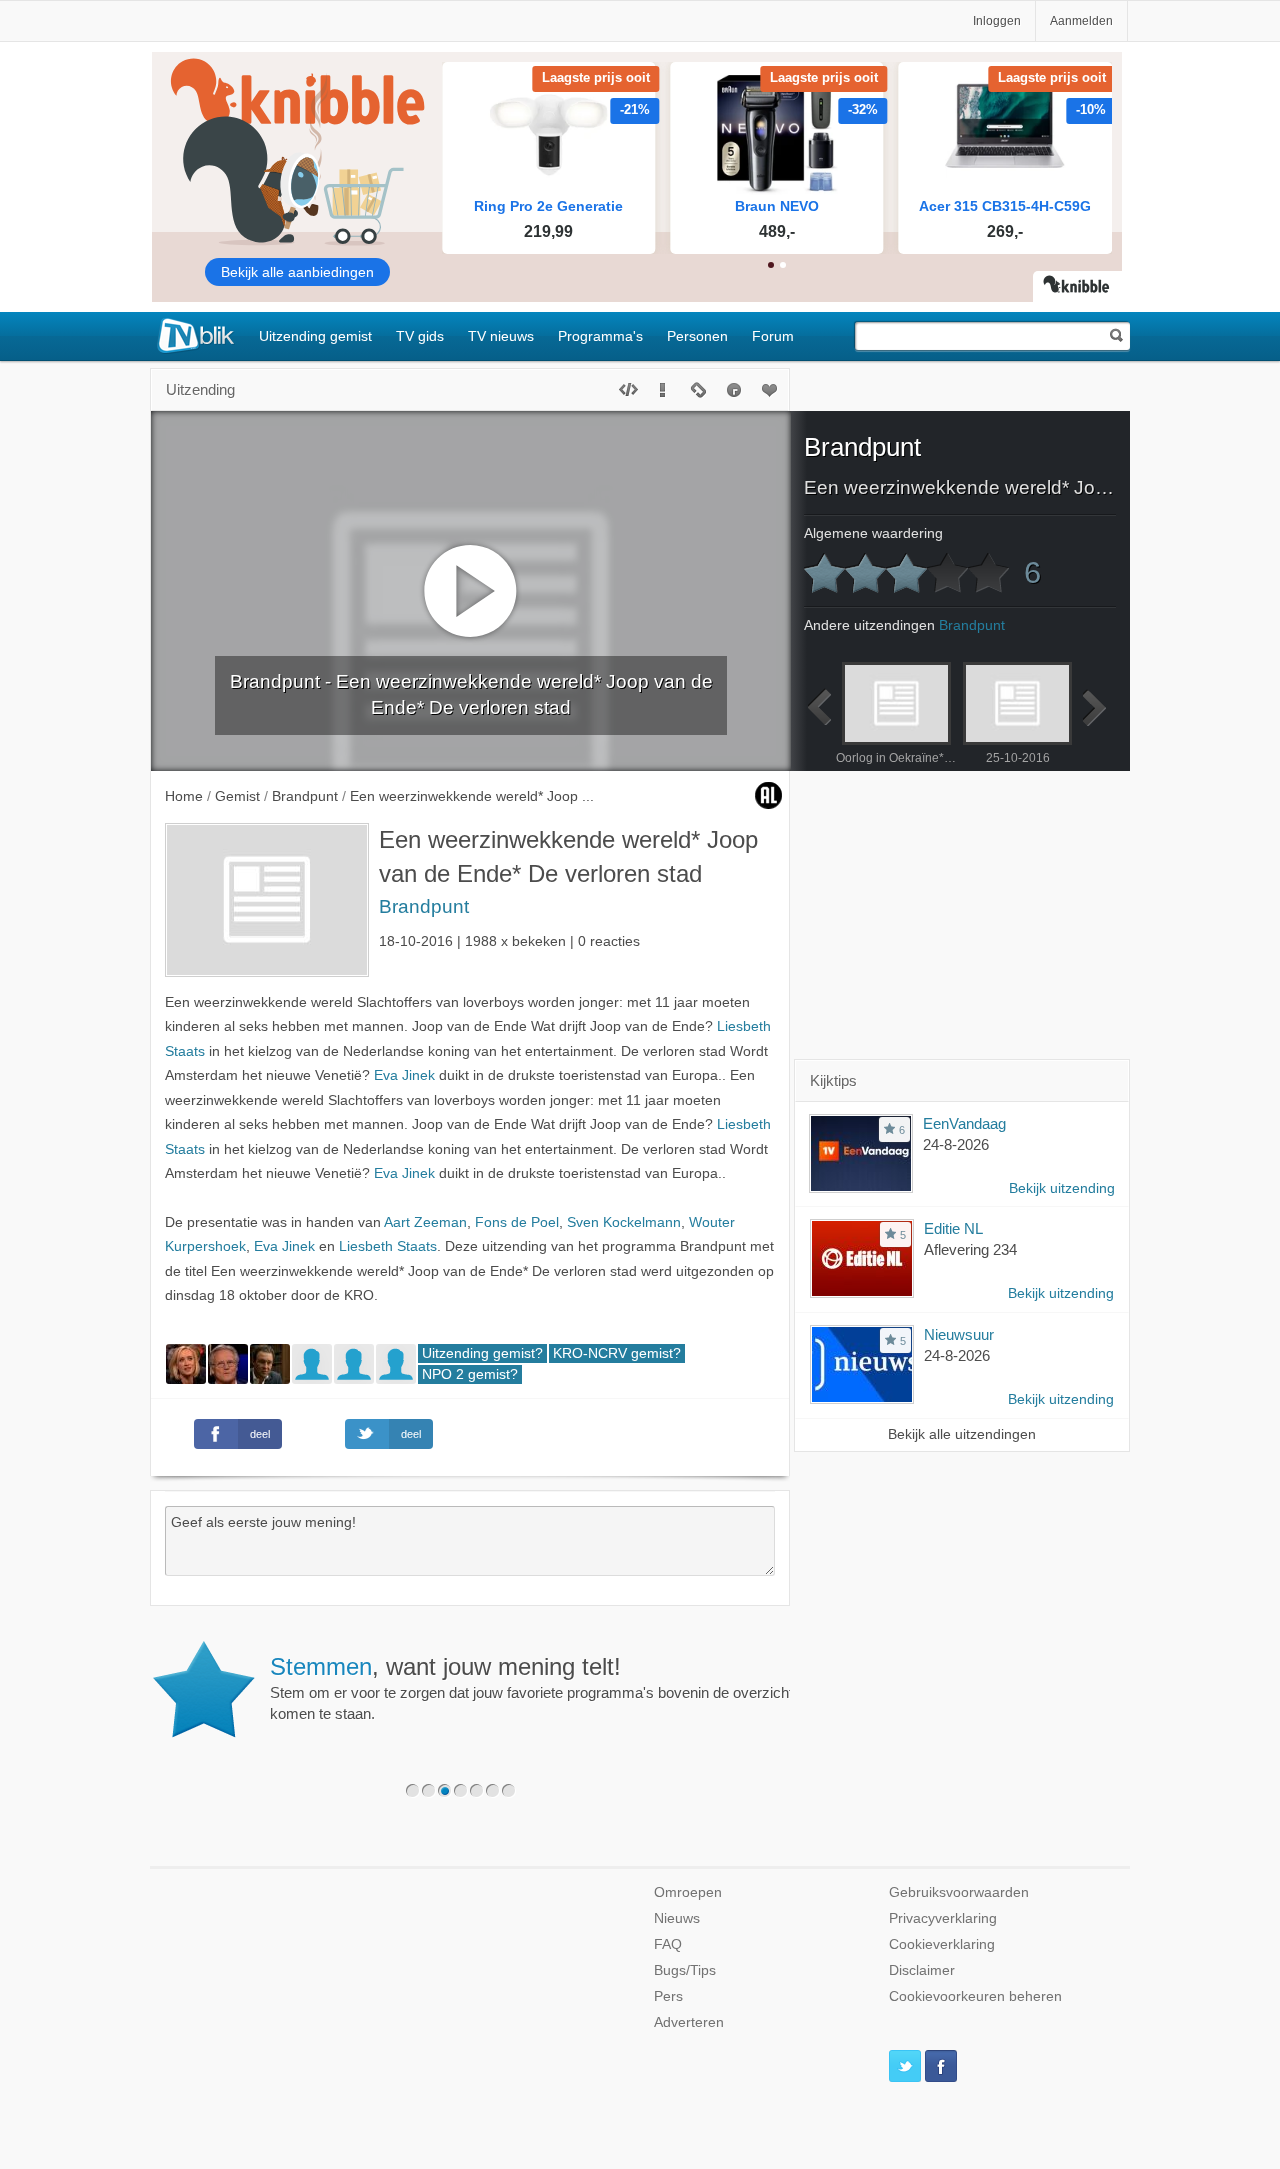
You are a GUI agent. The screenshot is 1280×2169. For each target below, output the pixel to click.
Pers (668, 1996)
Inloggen (997, 21)
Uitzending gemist (315, 336)
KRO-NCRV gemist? (617, 1353)
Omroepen (688, 1892)
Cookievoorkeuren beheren (975, 1996)
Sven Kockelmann (624, 1222)
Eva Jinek (404, 1075)
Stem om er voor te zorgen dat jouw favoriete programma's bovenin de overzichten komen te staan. (539, 1688)
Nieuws (677, 1918)
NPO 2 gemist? (470, 1374)
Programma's (600, 336)
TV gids (420, 336)
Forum (773, 336)
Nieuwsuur (959, 1334)
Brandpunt (424, 906)
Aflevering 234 (970, 1249)
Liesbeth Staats (388, 1246)
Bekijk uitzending (1062, 1188)
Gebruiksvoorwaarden (959, 1892)
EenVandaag (964, 1123)
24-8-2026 (956, 1144)
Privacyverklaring (943, 1918)
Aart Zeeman (425, 1222)
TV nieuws (501, 336)
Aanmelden (1081, 21)
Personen (697, 336)
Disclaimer (922, 1970)
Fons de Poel (517, 1222)
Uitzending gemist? (482, 1353)
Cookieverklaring (942, 1944)
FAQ (668, 1944)
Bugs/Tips (685, 1970)
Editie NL (953, 1228)
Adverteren (689, 2022)
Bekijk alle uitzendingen (962, 1434)
